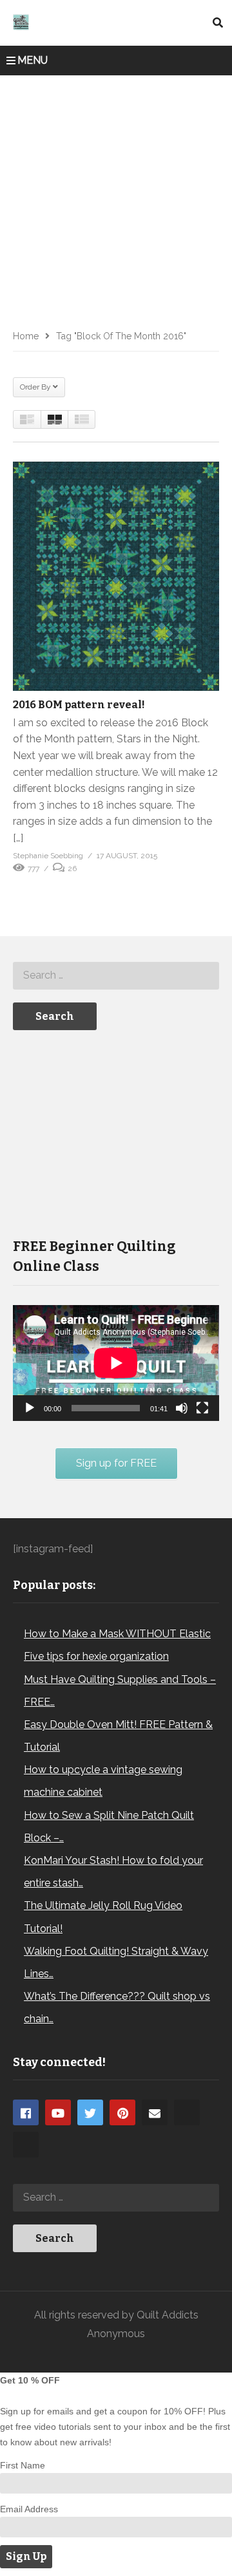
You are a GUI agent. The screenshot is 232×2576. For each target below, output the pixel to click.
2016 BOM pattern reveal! (79, 705)
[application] (116, 1363)
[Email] (155, 2112)
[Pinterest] (122, 2112)
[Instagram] (187, 2112)
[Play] (30, 1408)
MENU (33, 60)
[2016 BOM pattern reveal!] (116, 576)
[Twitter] (90, 2112)
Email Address (29, 2509)
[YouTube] (58, 2112)
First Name (23, 2465)
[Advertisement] (116, 198)
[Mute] (182, 1408)
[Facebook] (26, 2112)
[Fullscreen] (202, 1408)
